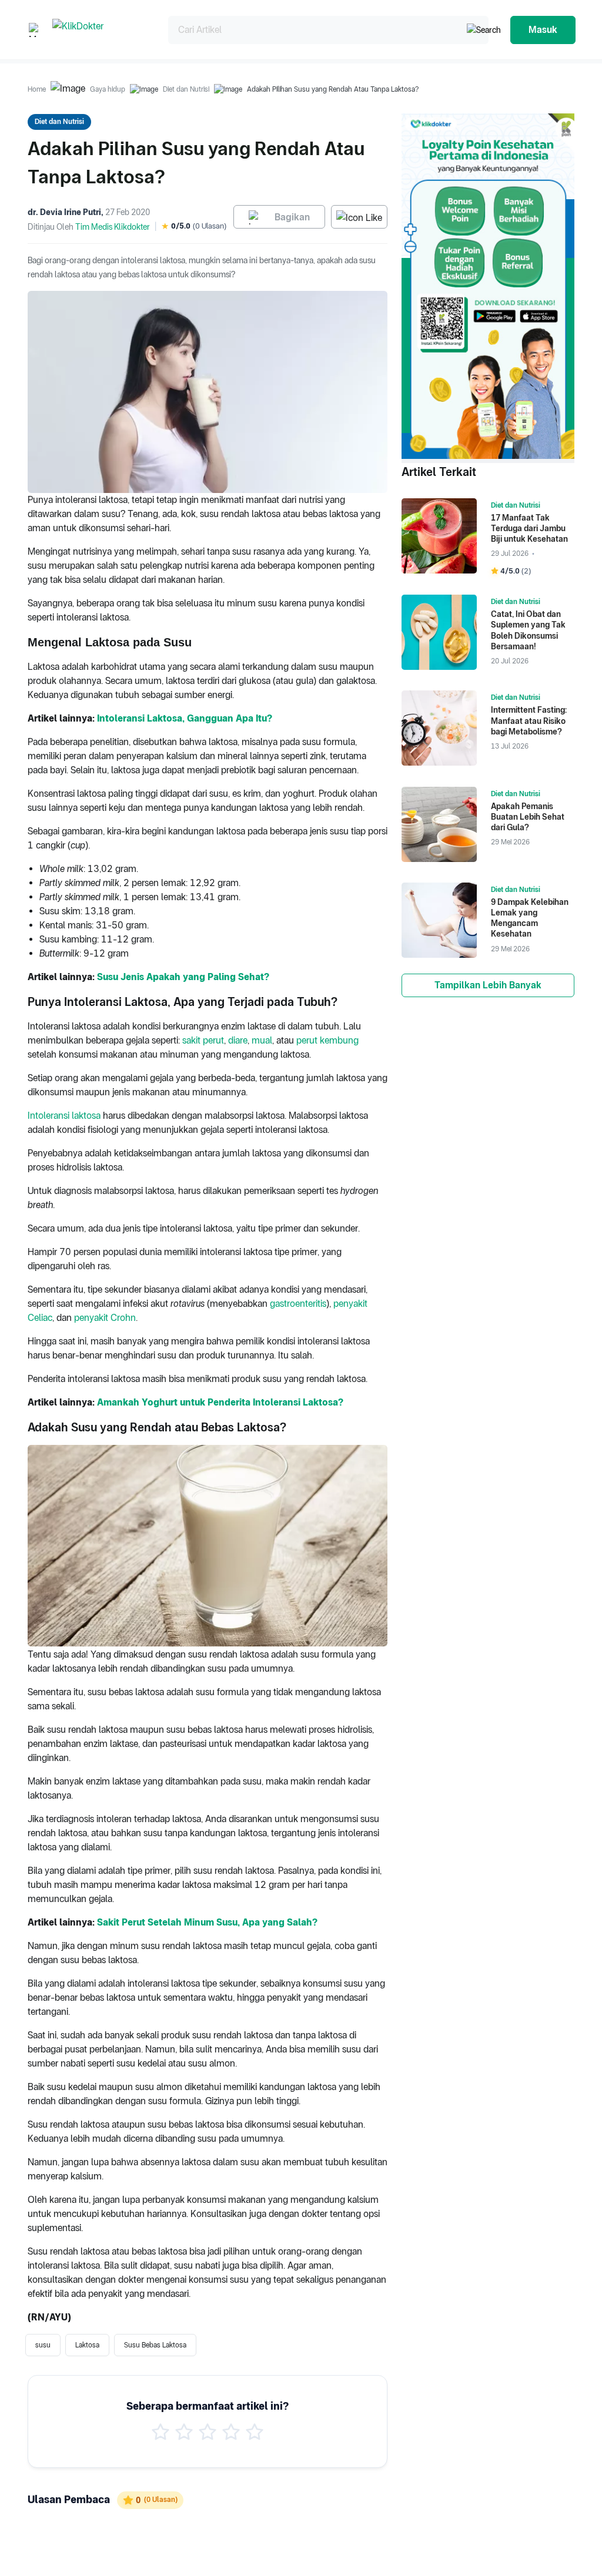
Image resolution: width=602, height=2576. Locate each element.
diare (238, 1040)
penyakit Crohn (105, 1318)
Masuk (543, 30)
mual (262, 1040)
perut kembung (327, 1040)
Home (37, 89)
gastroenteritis (298, 1304)
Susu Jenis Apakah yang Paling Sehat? (183, 977)
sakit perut (203, 1040)
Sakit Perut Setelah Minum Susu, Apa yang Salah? (207, 1922)
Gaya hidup (108, 89)
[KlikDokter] (101, 30)
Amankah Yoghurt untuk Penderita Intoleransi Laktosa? (220, 1402)
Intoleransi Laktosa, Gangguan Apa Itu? (185, 718)
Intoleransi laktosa (64, 1116)
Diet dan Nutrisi (186, 89)
